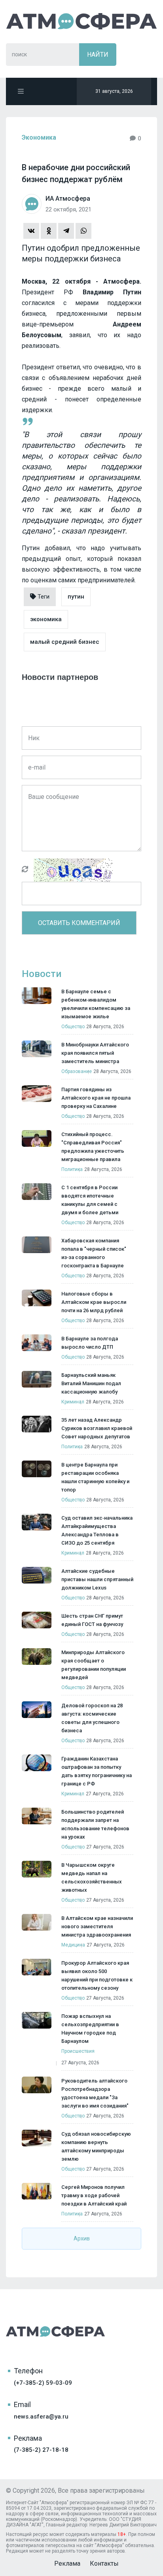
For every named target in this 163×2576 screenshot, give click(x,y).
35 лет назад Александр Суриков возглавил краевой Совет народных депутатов (97, 1428)
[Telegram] (66, 231)
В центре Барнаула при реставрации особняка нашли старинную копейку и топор (95, 1477)
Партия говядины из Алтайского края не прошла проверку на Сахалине (96, 1098)
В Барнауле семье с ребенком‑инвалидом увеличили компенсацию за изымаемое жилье (96, 1004)
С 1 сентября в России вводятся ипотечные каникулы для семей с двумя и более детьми (90, 1200)
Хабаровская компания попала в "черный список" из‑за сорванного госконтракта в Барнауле (94, 1253)
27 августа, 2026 (105, 1794)
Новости (42, 974)
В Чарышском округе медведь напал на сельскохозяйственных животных (92, 1877)
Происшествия (78, 2051)
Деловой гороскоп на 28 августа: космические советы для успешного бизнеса (92, 1718)
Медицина (73, 1945)
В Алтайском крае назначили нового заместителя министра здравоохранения (97, 1926)
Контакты (104, 2564)
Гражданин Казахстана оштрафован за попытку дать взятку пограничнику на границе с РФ (97, 1771)
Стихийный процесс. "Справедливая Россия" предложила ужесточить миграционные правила (93, 1147)
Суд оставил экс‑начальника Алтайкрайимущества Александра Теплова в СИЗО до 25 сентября (97, 1530)
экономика (46, 619)
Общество (73, 1027)
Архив (82, 2238)
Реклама (67, 2564)
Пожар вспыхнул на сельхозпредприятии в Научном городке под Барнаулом (90, 2029)
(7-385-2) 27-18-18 (41, 2450)
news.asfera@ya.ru (41, 2417)
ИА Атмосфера (81, 21)
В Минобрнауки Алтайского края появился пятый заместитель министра (95, 1053)
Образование (77, 1071)
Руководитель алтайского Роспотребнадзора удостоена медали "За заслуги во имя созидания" (95, 2093)
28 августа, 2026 (105, 1027)
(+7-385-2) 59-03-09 (43, 2383)
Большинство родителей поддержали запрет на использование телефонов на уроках (95, 1824)
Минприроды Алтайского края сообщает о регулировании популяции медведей (94, 1665)
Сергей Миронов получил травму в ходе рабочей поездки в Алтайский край (94, 2195)
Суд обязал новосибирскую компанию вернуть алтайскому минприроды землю (96, 2146)
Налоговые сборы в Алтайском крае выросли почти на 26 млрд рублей (94, 1302)
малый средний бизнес (65, 642)
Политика (72, 1169)
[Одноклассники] (49, 231)
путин (76, 597)
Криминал (73, 1402)
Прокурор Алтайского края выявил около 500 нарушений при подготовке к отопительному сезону (97, 1975)
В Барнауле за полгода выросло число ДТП (90, 1343)
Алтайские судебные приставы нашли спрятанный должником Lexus (97, 1579)
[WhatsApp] (83, 231)
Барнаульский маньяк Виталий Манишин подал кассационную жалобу (91, 1383)
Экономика (39, 137)
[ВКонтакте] (31, 231)
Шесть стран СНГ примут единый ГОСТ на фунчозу (92, 1620)
